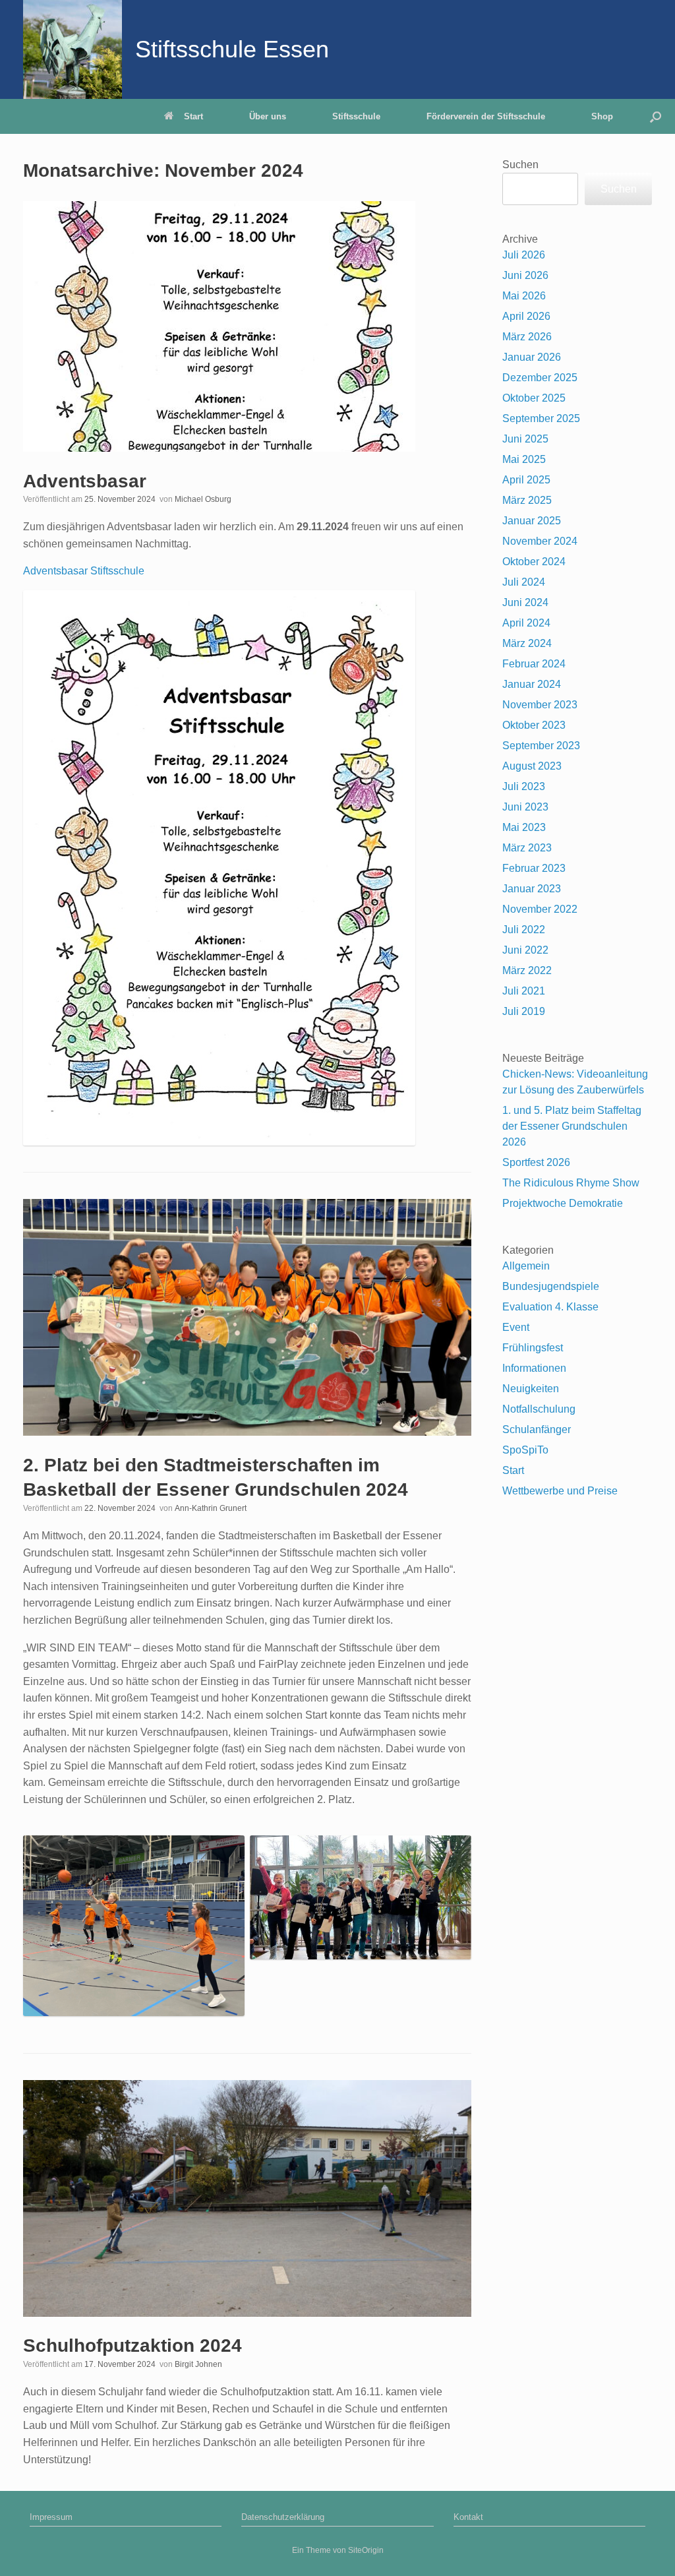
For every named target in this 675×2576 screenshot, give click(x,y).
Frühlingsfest (533, 1348)
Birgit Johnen (198, 2364)
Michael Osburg (203, 499)
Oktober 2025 (534, 398)
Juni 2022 (525, 950)
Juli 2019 (524, 1011)
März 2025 (527, 500)
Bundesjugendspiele (551, 1286)
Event (516, 1327)
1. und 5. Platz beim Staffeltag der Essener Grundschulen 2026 (572, 1126)
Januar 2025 (532, 521)
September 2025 (541, 418)
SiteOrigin (366, 2550)
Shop (602, 116)
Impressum (51, 2517)
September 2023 (541, 746)
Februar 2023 (534, 868)
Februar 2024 (534, 664)
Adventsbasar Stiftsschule (84, 571)
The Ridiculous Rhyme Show (571, 1183)
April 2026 (526, 316)
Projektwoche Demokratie (563, 1203)
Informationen (534, 1368)
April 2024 (526, 623)
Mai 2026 (524, 296)
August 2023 (532, 766)
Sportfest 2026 (536, 1162)
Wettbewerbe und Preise (560, 1491)
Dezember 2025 (540, 378)
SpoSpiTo (525, 1450)
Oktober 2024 (534, 562)
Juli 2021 (524, 991)
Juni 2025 (525, 439)
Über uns (268, 116)
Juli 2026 (524, 255)
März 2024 (527, 643)
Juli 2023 (524, 786)
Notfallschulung (539, 1409)
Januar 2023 (532, 889)
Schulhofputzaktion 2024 (132, 2346)
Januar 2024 (532, 684)
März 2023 (527, 848)
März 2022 (527, 970)
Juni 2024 (525, 602)
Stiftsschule (356, 116)
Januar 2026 (532, 357)
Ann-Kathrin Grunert (211, 1508)
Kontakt (468, 2517)
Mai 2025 (524, 459)
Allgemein (526, 1266)
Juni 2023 (525, 807)
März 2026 (527, 337)
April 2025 (526, 480)
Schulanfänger (537, 1429)
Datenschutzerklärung (283, 2517)
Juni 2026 (525, 275)
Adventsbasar (85, 481)
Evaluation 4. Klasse (550, 1307)
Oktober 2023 (534, 725)
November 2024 (540, 541)
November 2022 (540, 909)
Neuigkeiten (531, 1389)
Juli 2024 (524, 582)
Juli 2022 (524, 930)
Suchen (520, 165)
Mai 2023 (524, 827)
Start (193, 116)
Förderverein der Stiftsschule (486, 116)
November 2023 (540, 705)
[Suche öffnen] (656, 116)
